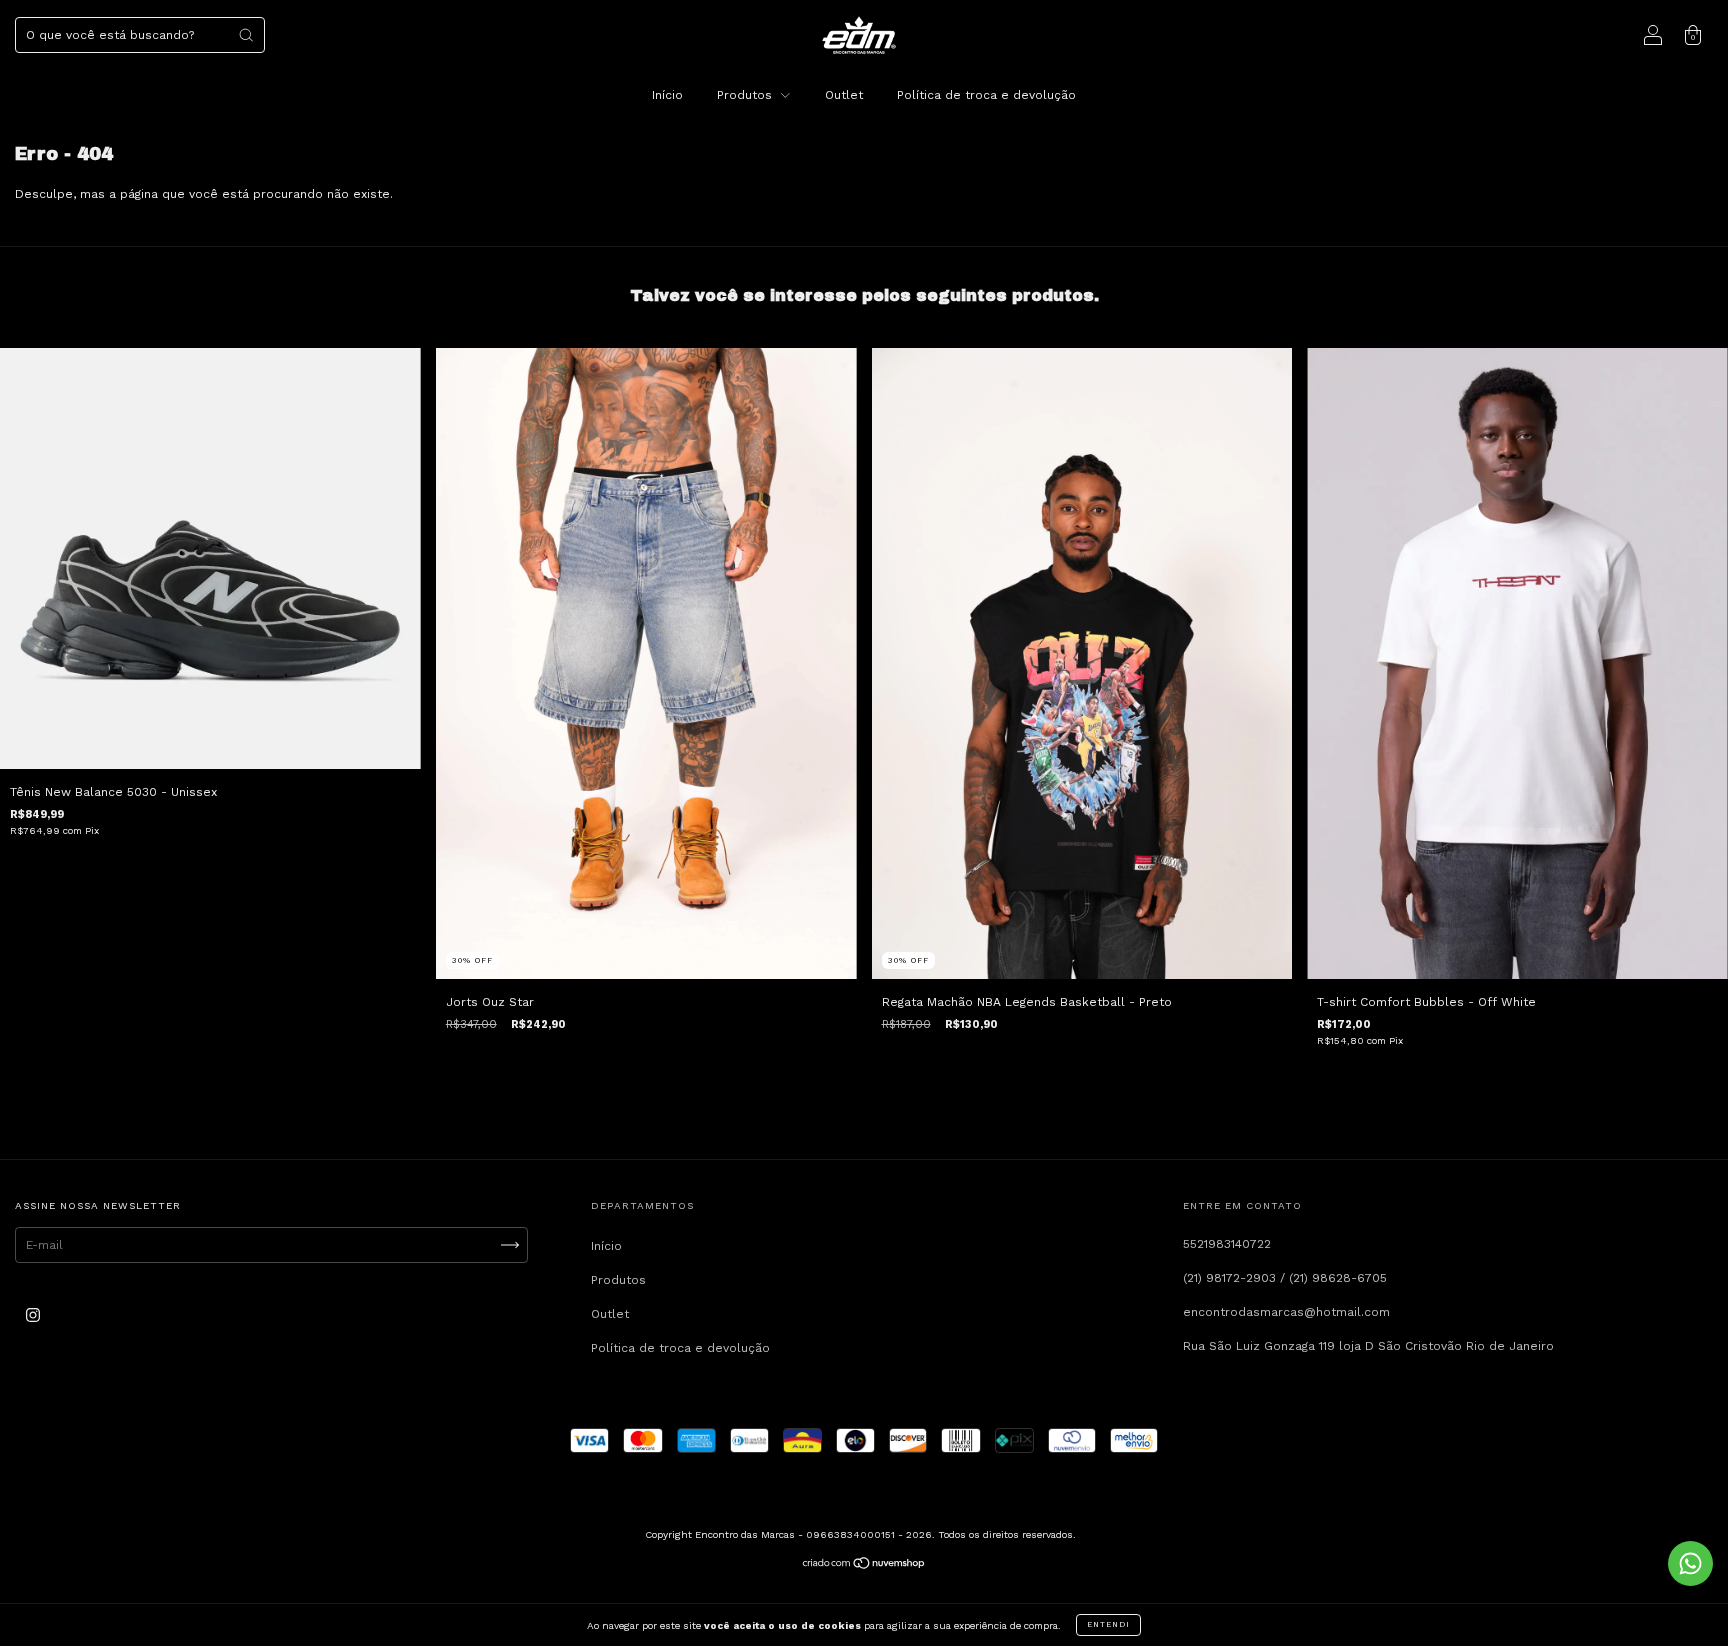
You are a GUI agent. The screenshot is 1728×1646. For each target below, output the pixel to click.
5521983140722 (1227, 1244)
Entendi (1108, 1624)
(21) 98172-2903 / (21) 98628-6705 (1285, 1278)
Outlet (844, 95)
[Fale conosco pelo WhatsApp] (1690, 1563)
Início (667, 95)
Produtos (746, 95)
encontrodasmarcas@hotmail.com (1286, 1312)
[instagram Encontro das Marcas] (33, 1316)
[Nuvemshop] (864, 1566)
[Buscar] (246, 35)
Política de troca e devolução (986, 95)
